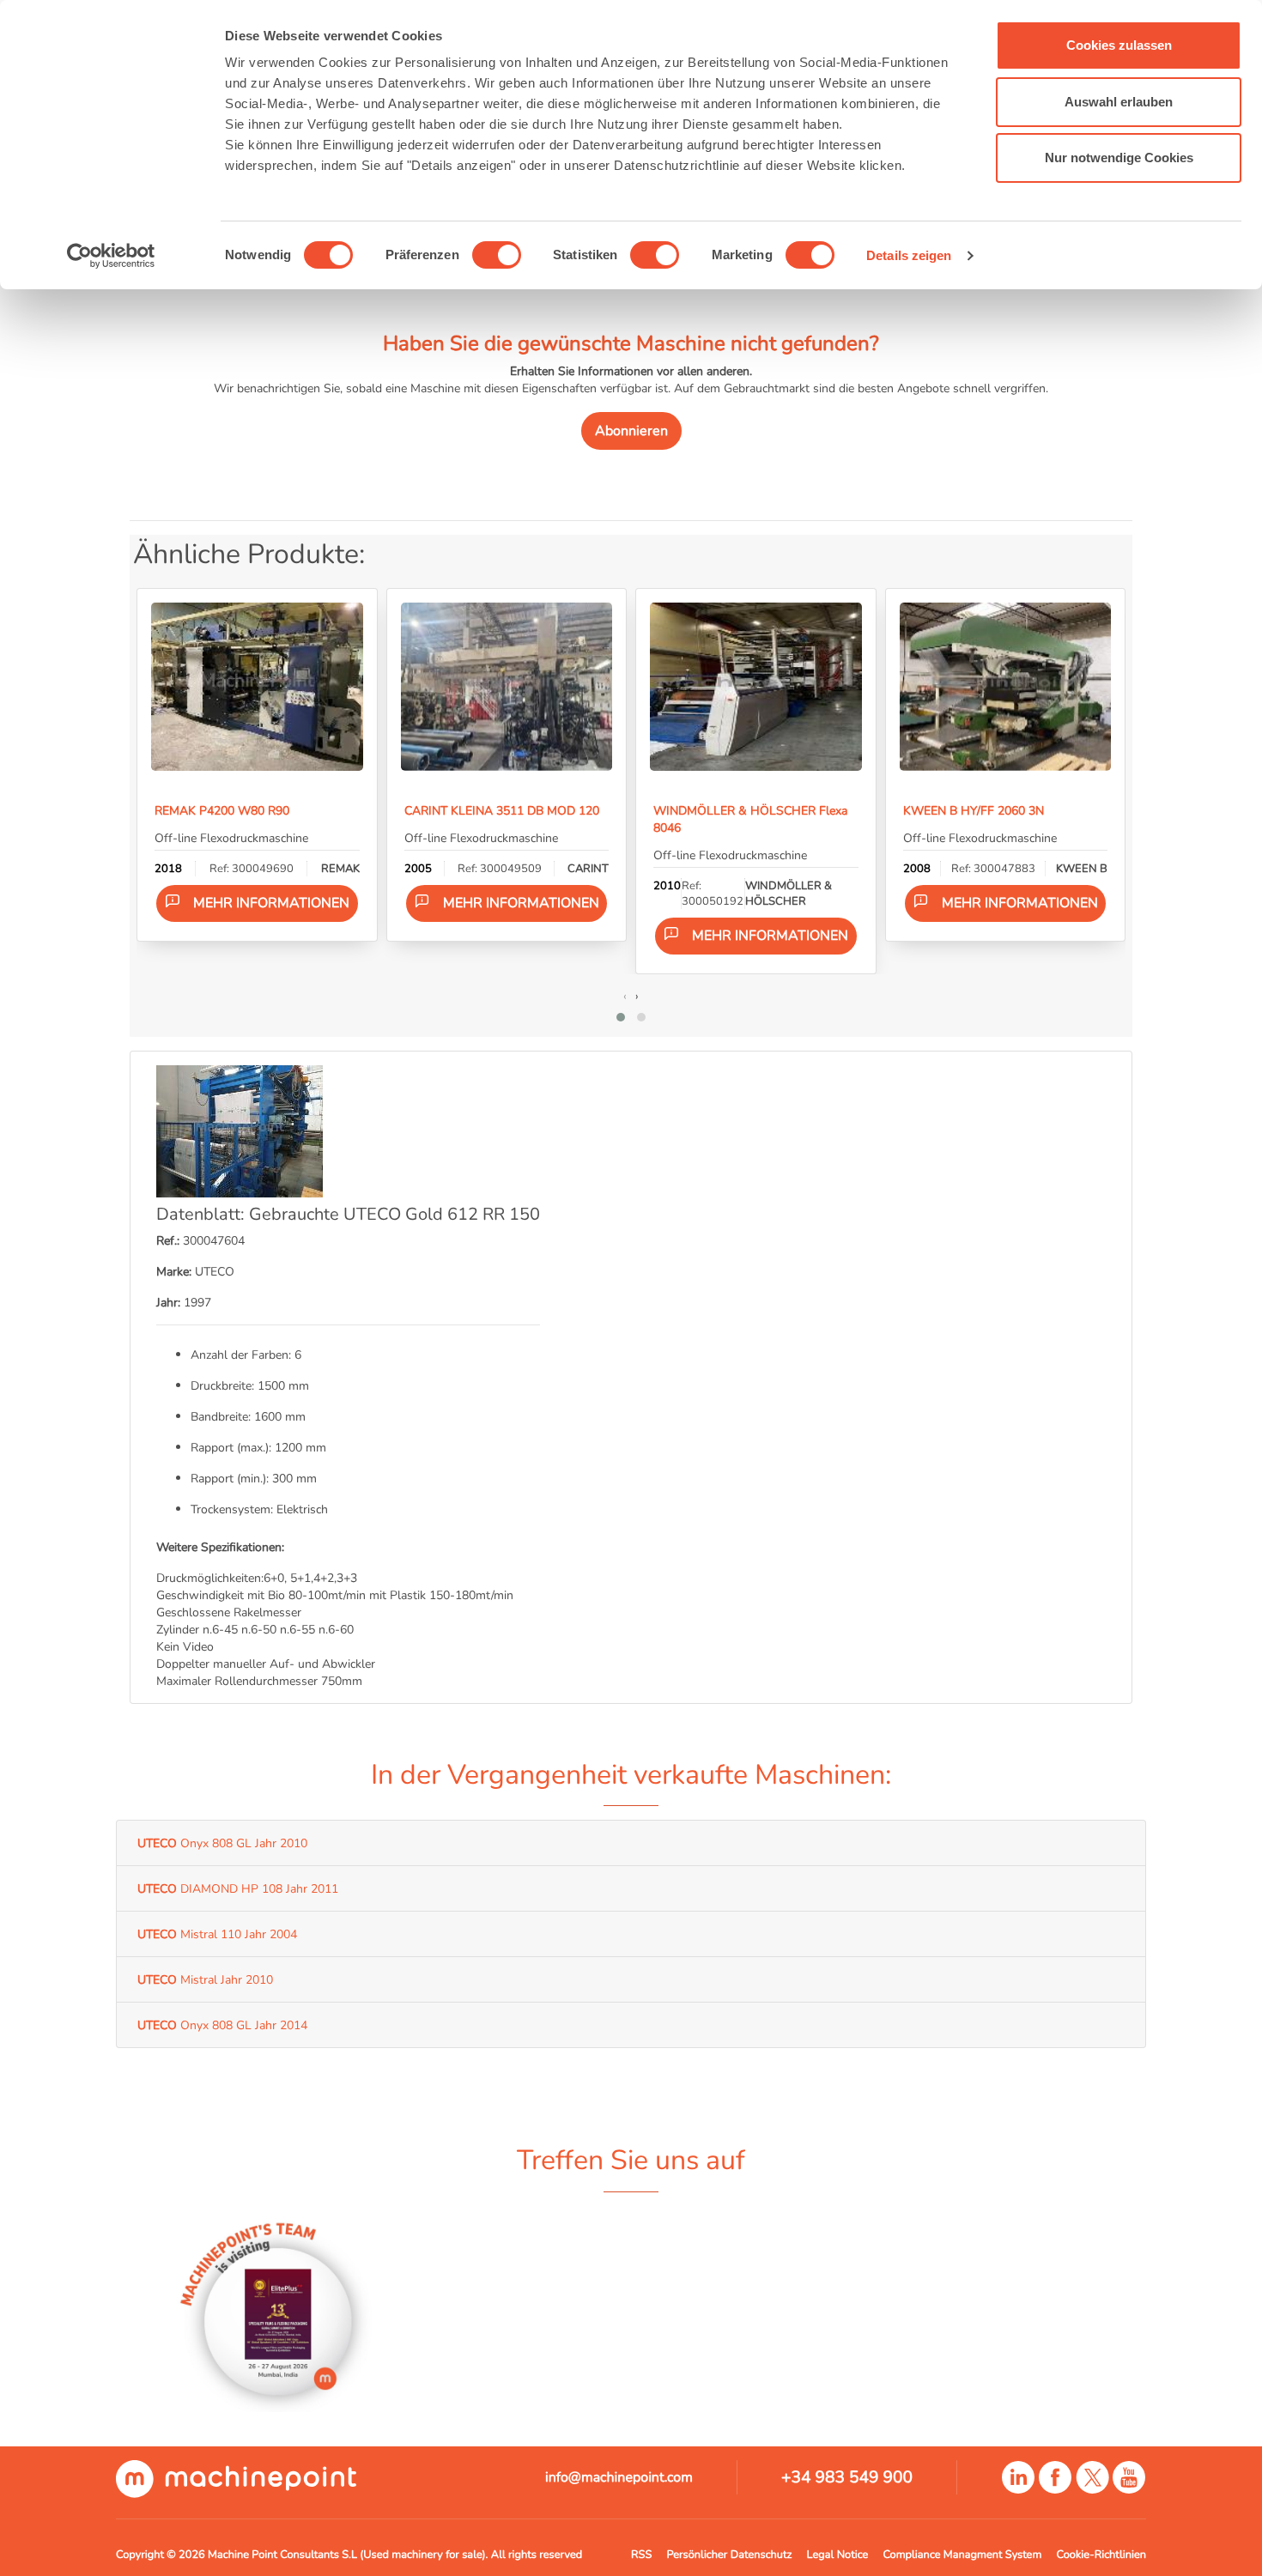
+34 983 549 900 (847, 2477)
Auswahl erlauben (1119, 102)
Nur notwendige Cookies (1119, 158)
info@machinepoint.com (619, 2477)
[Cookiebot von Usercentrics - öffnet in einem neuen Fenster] (111, 256)
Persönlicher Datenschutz (729, 2555)
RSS (641, 2555)
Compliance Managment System (962, 2555)
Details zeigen (909, 255)
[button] (621, 1017)
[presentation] (625, 996)
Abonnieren (631, 431)
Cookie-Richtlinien (1102, 2555)
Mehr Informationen (271, 903)
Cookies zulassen (1119, 45)
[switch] (497, 255)
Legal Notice (838, 2555)
